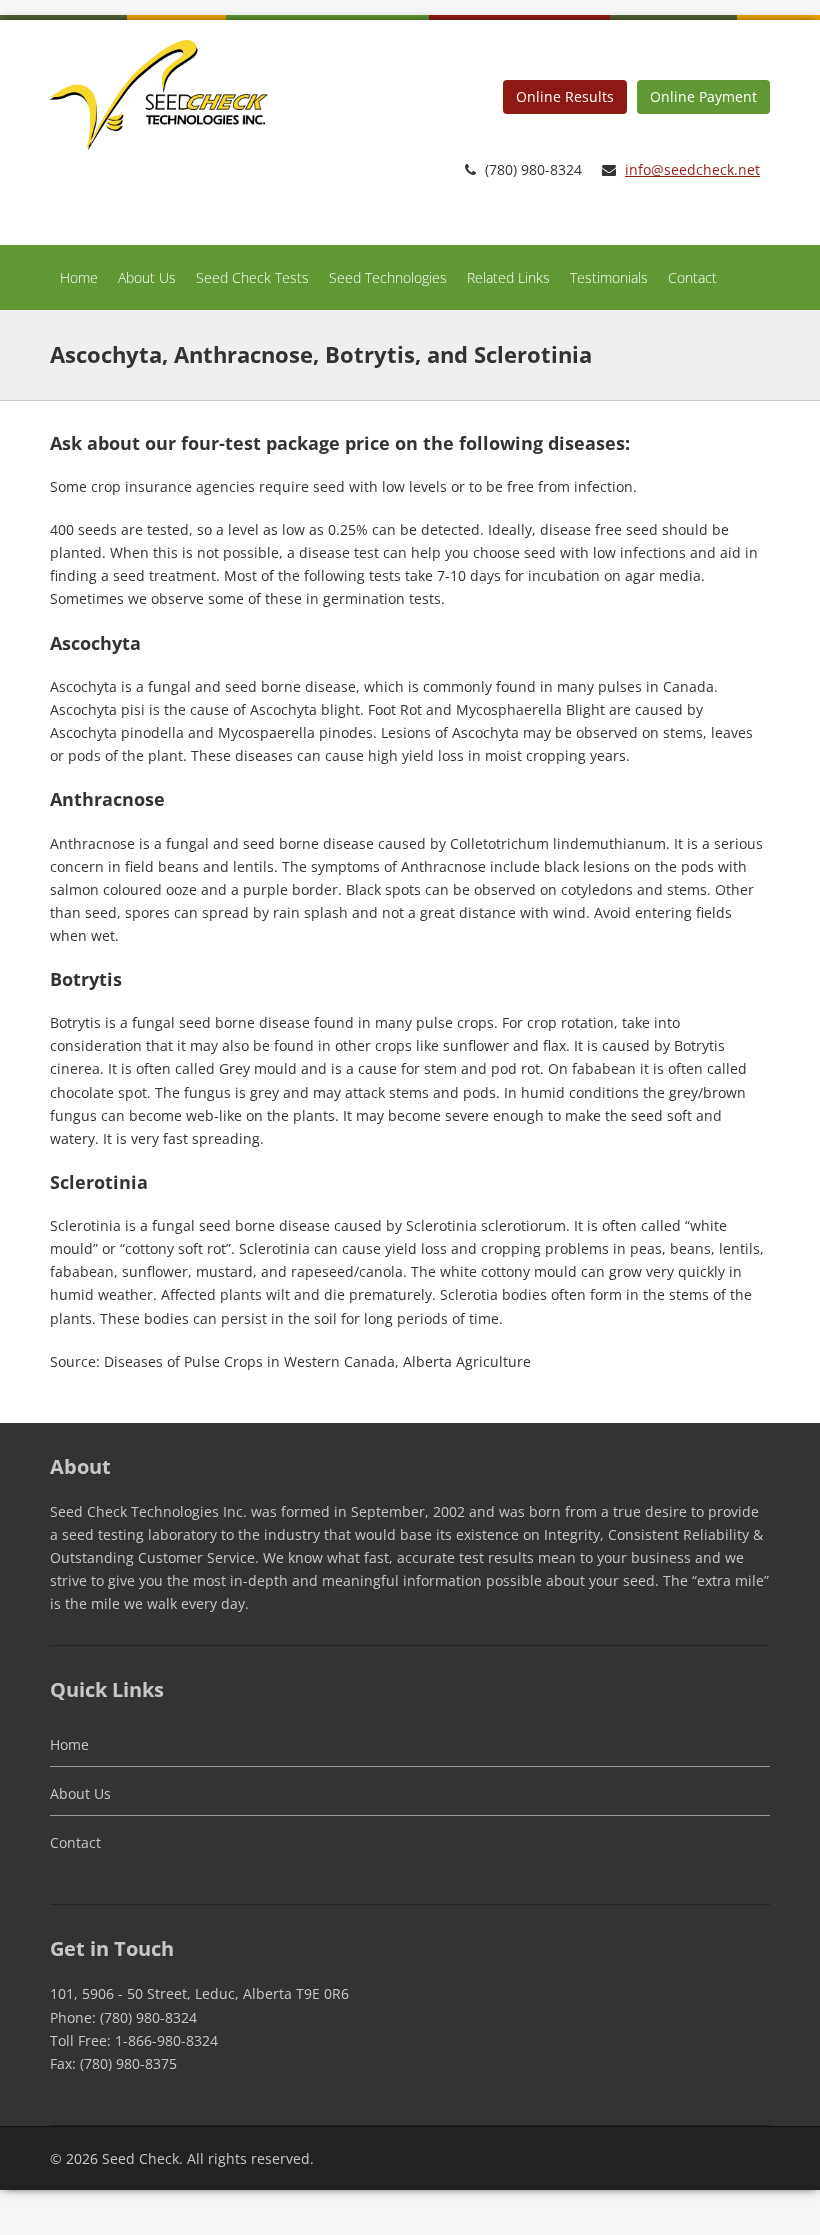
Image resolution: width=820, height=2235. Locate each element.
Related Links (508, 277)
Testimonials (609, 277)
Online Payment (703, 96)
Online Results (565, 96)
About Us (147, 277)
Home (79, 277)
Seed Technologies (388, 277)
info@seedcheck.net (692, 169)
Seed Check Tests (252, 277)
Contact (692, 277)
